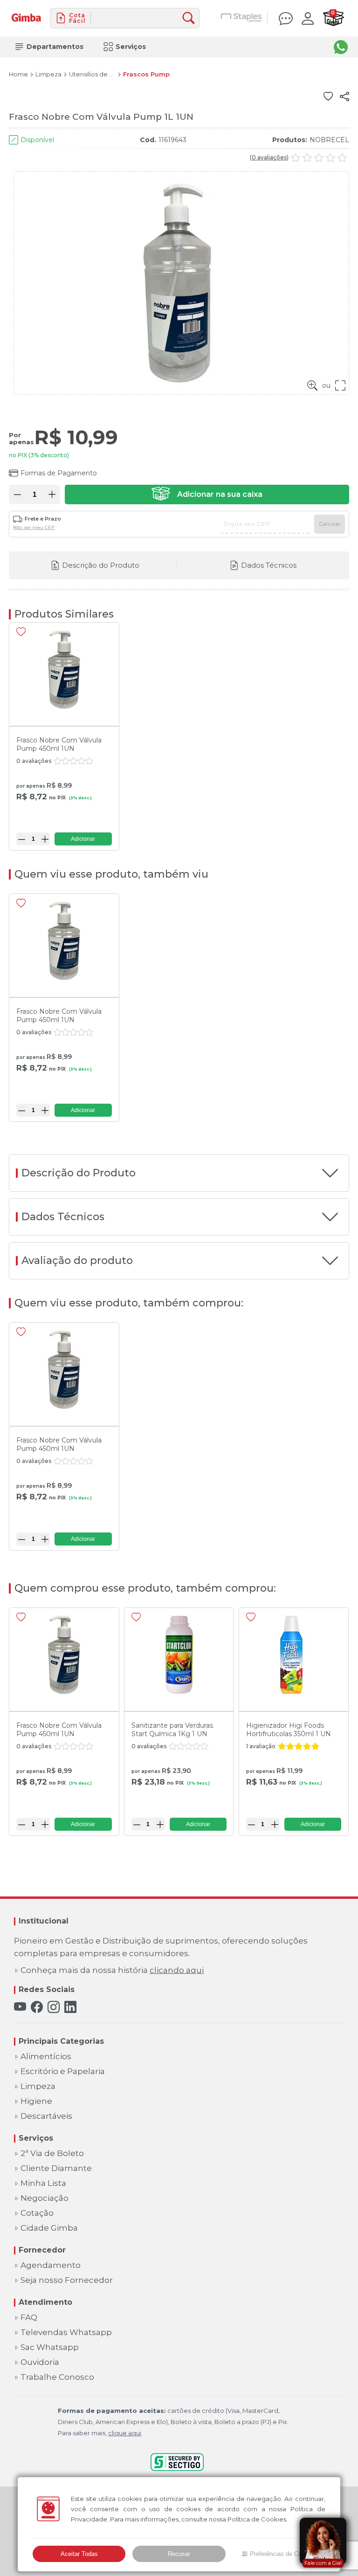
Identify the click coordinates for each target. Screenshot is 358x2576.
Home (18, 74)
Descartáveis (46, 2116)
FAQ (29, 2318)
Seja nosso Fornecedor (67, 2280)
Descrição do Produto (101, 565)
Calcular (330, 524)
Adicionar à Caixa (207, 495)
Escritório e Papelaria (63, 2071)
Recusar (179, 2554)
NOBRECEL (329, 140)
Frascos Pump (146, 74)
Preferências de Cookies (283, 2554)
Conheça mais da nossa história (112, 1970)
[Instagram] (54, 2007)
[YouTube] (20, 2007)
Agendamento (51, 2265)
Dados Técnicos (269, 565)
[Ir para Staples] (242, 18)
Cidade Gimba (49, 2228)
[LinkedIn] (70, 2007)
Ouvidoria (40, 2362)
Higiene (36, 2101)
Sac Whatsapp (50, 2347)
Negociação (45, 2198)
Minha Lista (43, 2183)
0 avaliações (269, 158)
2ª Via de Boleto (52, 2154)
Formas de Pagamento (59, 473)
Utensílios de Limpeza (92, 74)
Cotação (37, 2213)
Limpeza (48, 74)
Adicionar (83, 839)
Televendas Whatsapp (66, 2332)
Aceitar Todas (79, 2554)
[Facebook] (37, 2007)
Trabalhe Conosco (57, 2377)
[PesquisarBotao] (191, 18)
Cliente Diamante (56, 2168)
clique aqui (125, 2433)
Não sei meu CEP (34, 528)
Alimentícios (46, 2057)
